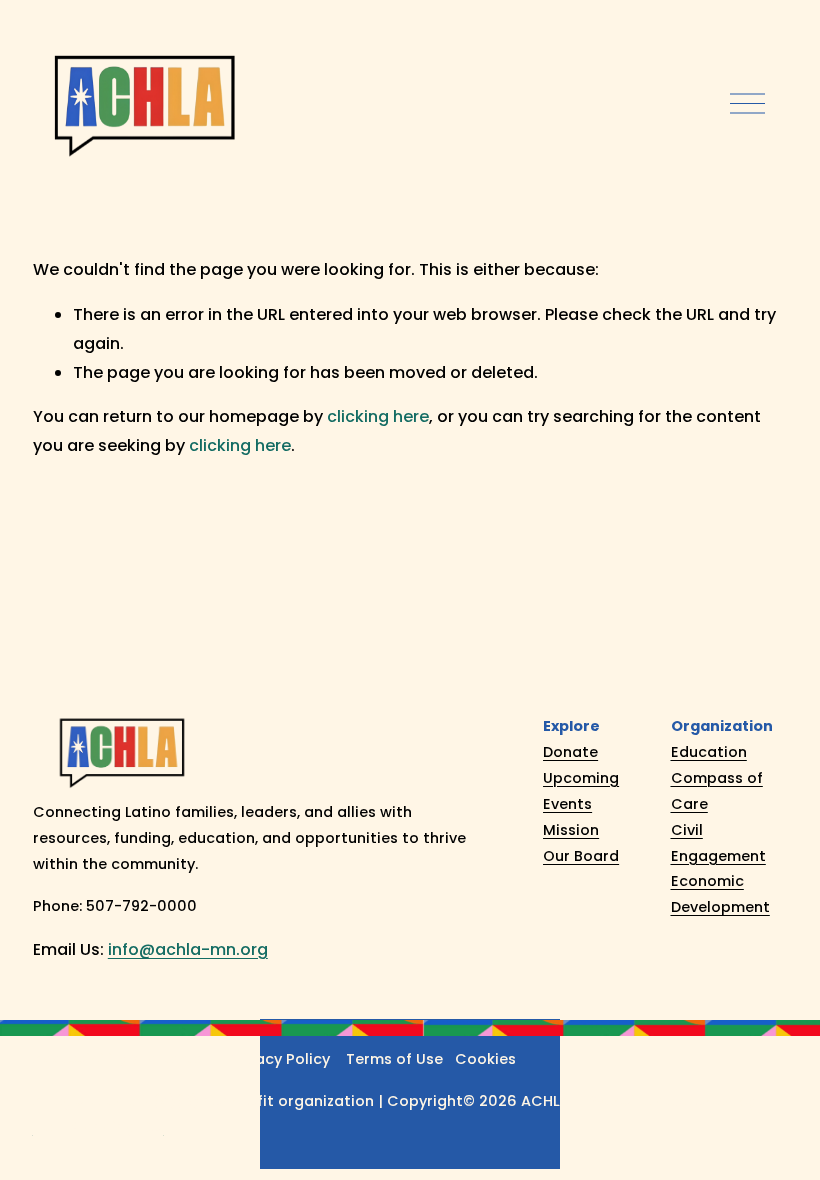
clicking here (378, 416)
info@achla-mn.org (188, 949)
